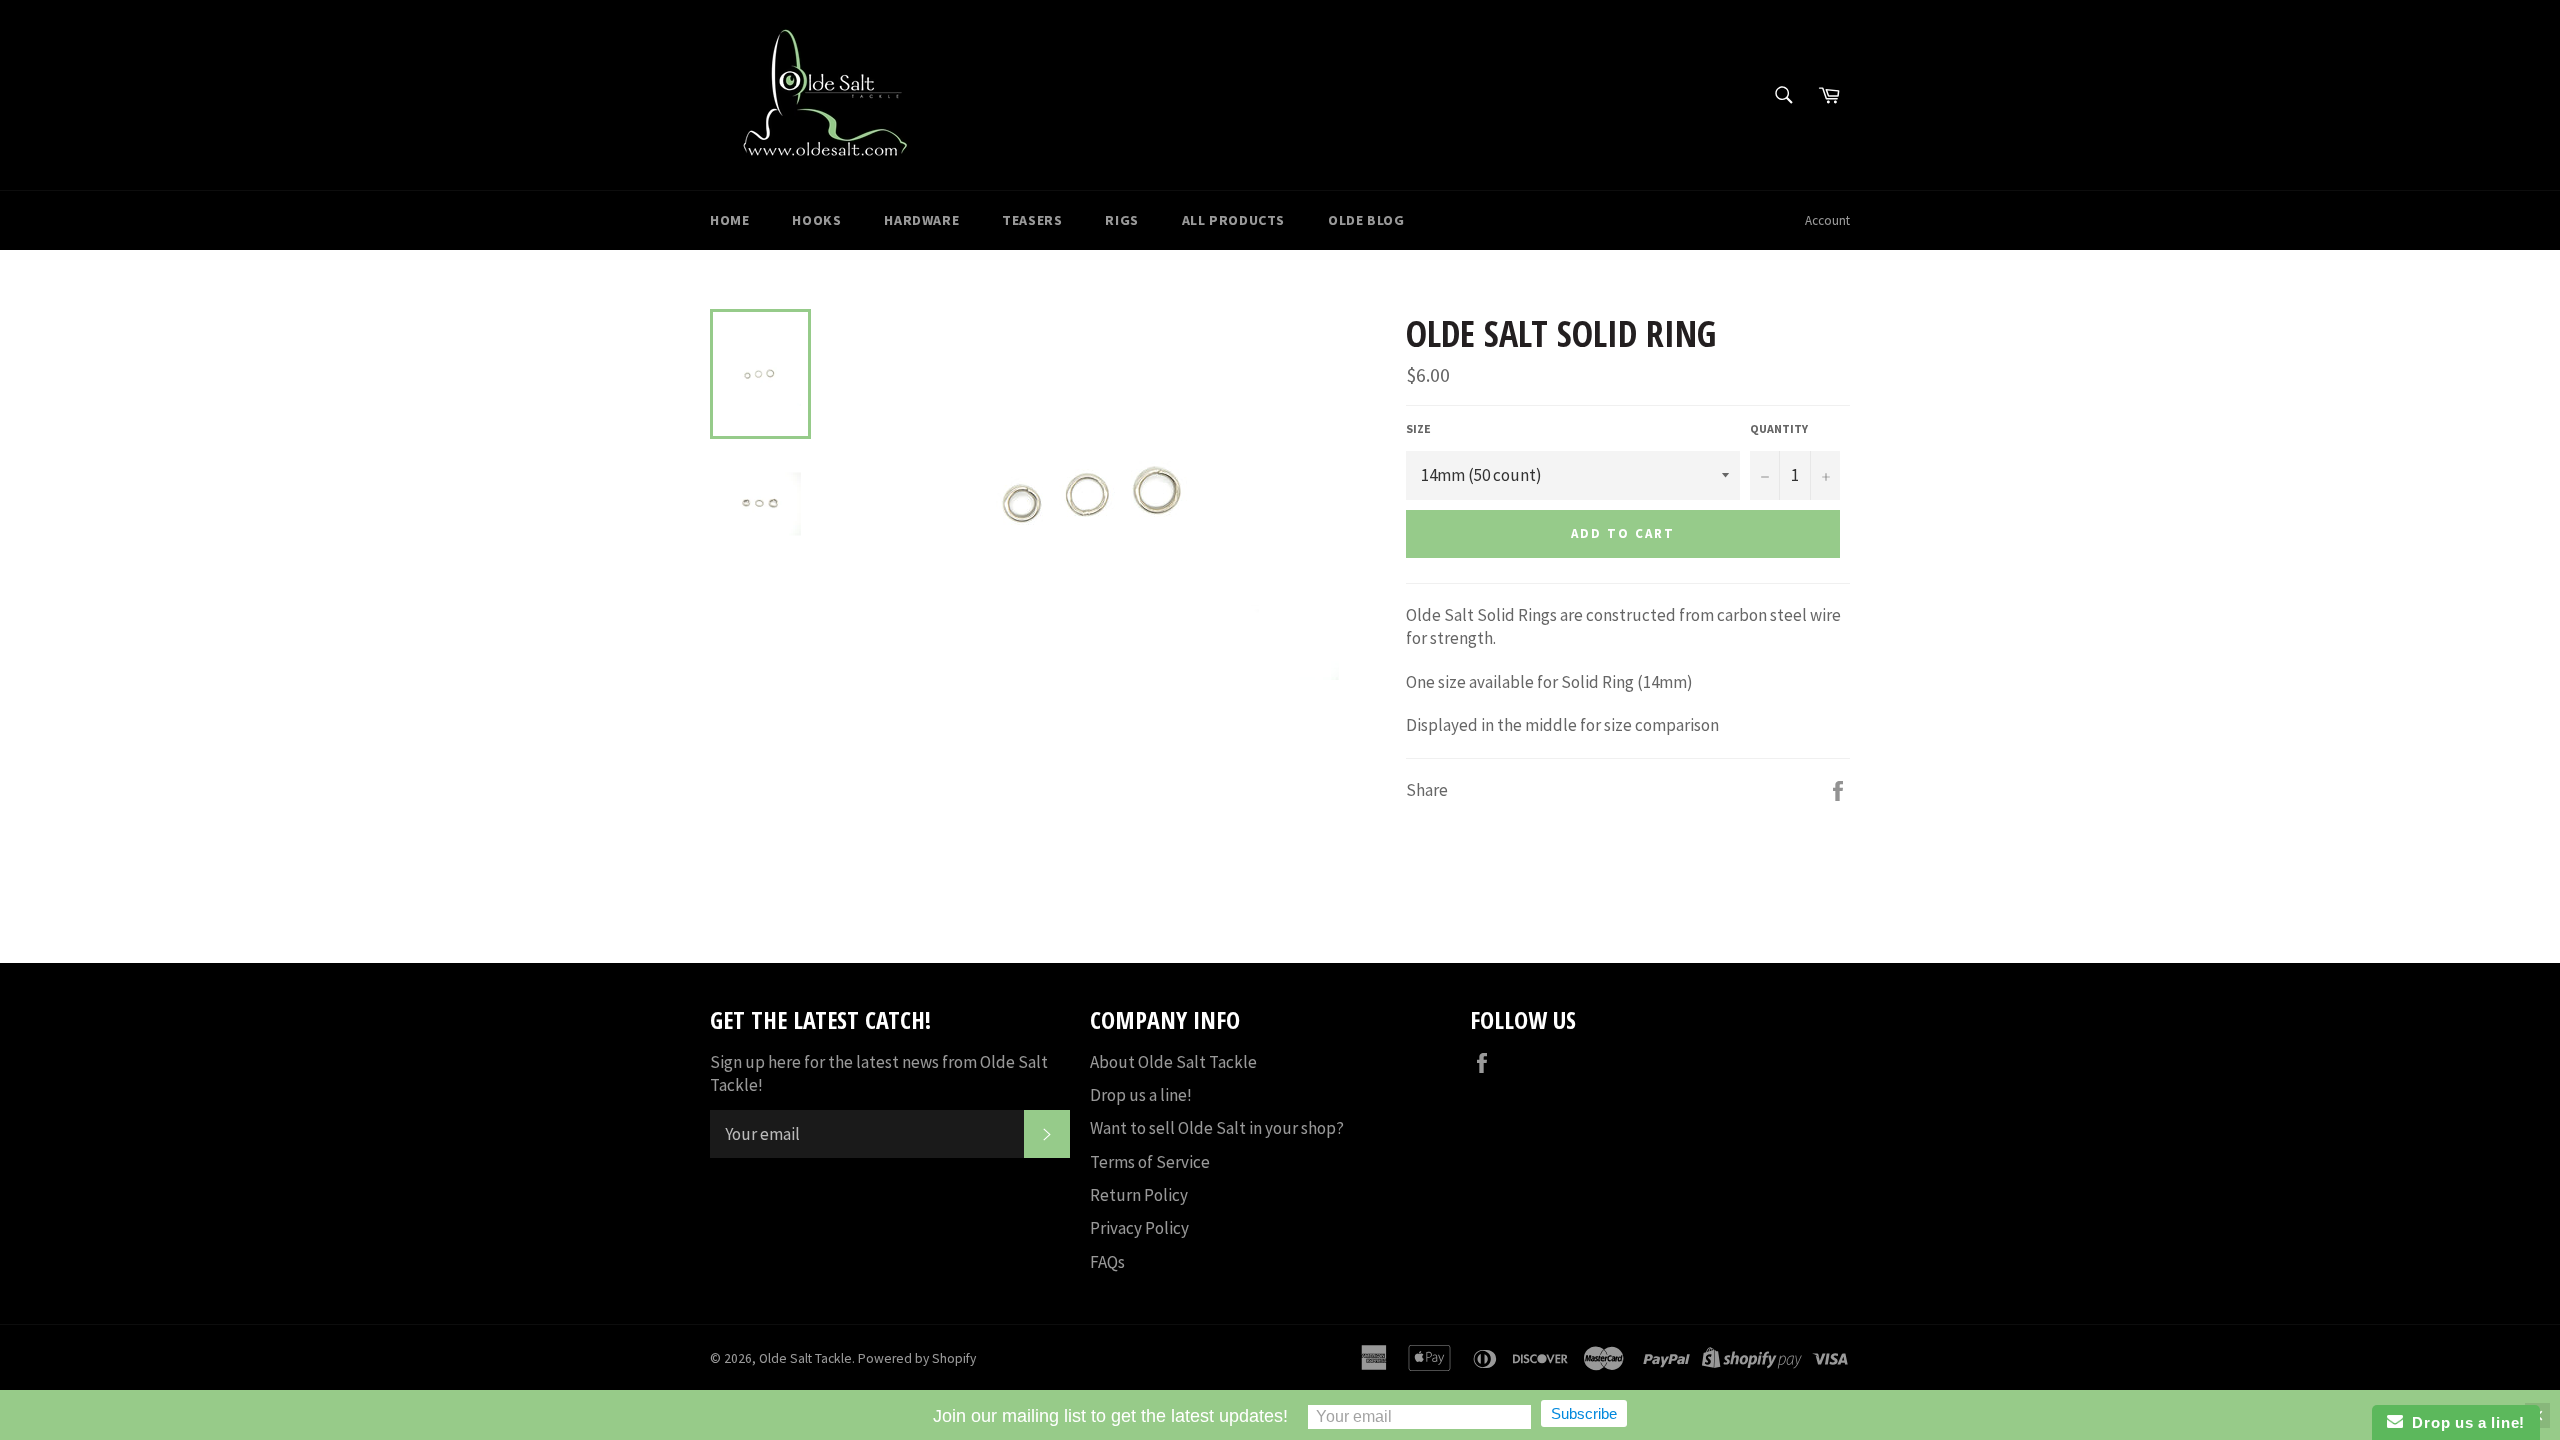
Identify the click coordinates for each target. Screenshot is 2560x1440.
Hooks (816, 220)
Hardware (921, 220)
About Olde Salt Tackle (1173, 1062)
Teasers (1032, 220)
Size (1418, 428)
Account (1827, 220)
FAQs (1107, 1262)
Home (729, 220)
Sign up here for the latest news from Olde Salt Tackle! (879, 1073)
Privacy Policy (1139, 1228)
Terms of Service (1150, 1162)
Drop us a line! (1141, 1095)
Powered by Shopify (917, 1358)
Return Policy (1139, 1195)
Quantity (1779, 428)
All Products (1233, 220)
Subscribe (1584, 1413)
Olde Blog (1366, 220)
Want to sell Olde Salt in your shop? (1217, 1128)
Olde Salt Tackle (805, 1358)
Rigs (1121, 220)
